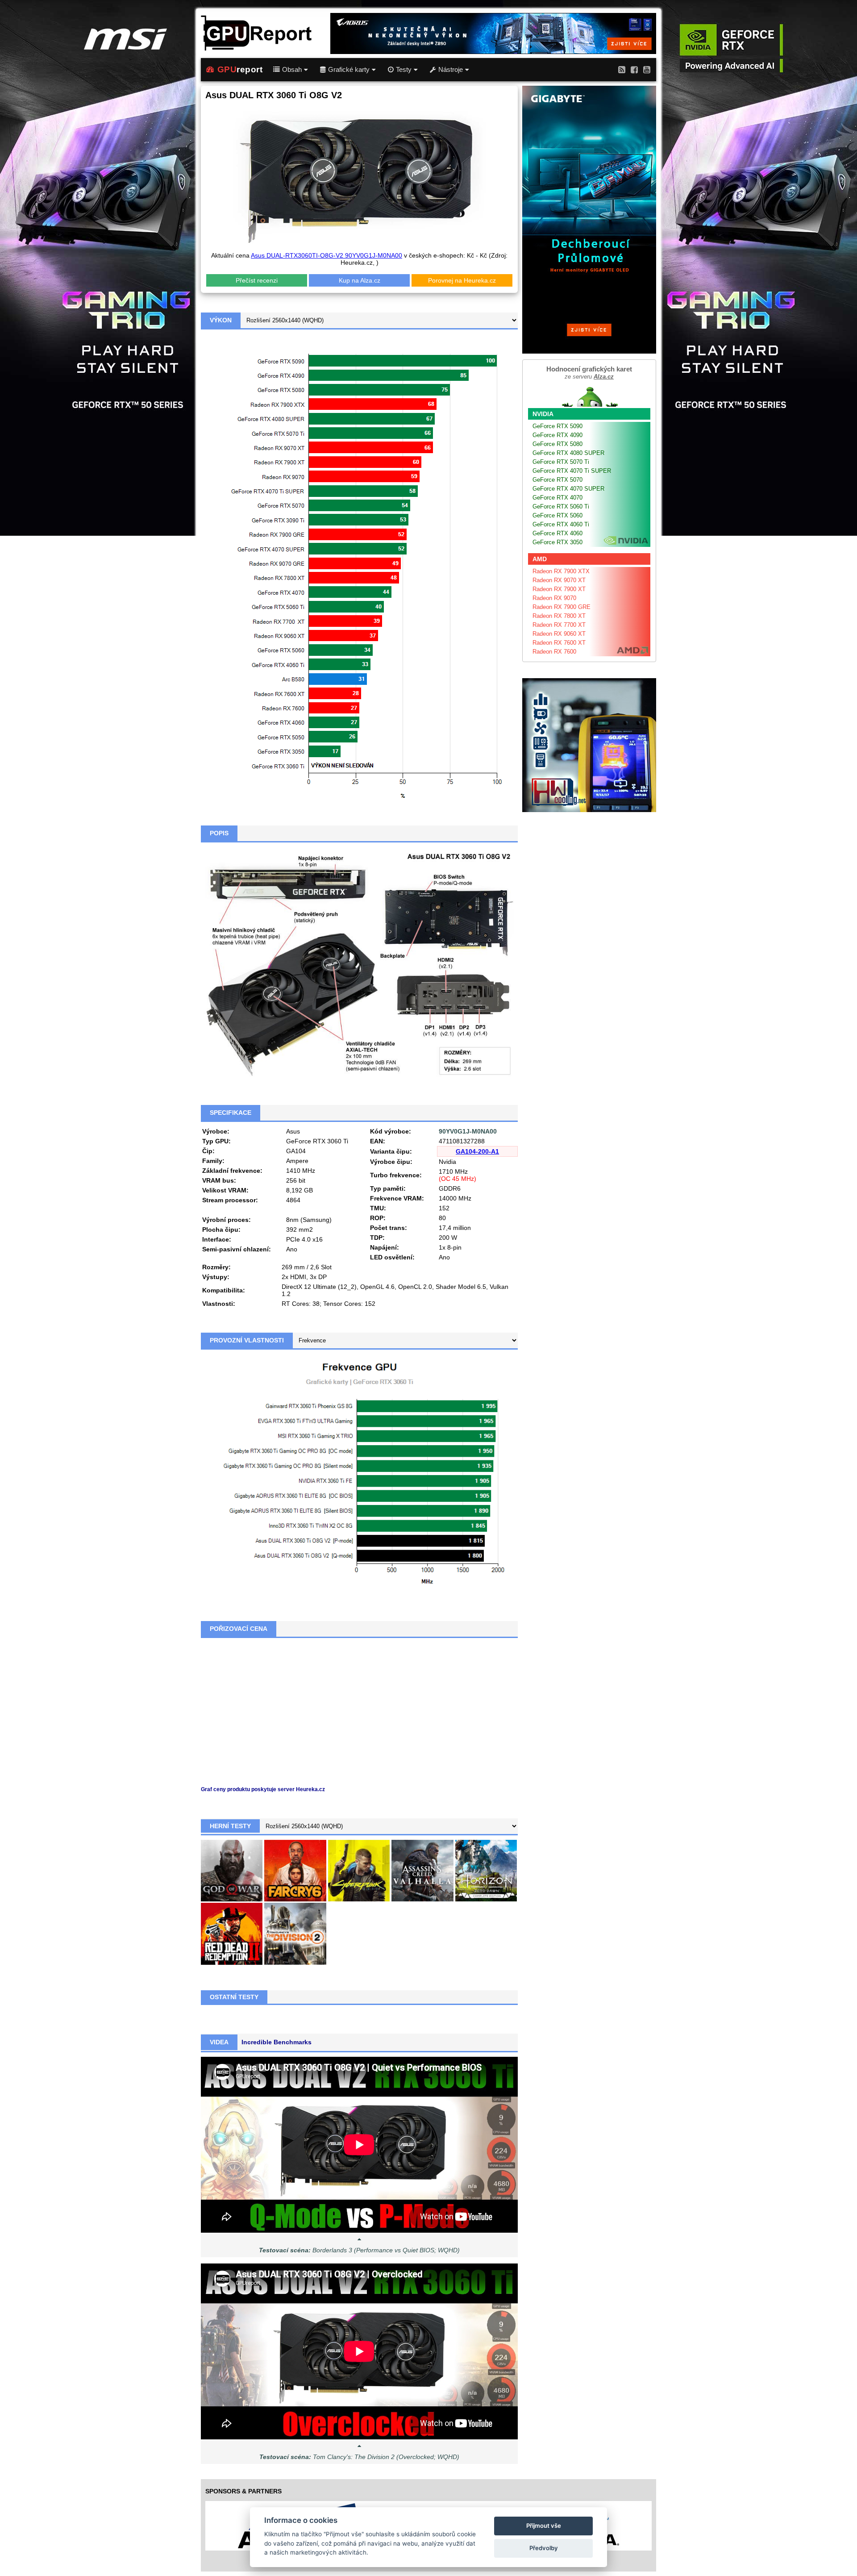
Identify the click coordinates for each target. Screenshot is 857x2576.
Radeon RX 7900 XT (559, 589)
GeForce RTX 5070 (557, 480)
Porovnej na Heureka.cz (462, 280)
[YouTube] (647, 69)
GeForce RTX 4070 (557, 498)
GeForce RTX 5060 (557, 515)
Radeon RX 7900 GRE (562, 607)
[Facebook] (634, 69)
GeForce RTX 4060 (557, 533)
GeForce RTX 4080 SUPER (568, 453)
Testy (404, 70)
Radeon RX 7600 (554, 652)
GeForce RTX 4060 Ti (561, 524)
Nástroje (451, 70)
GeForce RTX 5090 (557, 426)
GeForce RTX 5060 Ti (561, 506)
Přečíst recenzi (257, 280)
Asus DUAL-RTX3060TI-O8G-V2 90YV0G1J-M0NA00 (327, 255)
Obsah (292, 70)
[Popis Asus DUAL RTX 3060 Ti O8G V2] (359, 963)
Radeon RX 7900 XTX (561, 571)
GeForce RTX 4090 (557, 435)
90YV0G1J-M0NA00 (468, 1131)
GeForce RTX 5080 (557, 444)
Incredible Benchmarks (277, 2042)
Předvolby (544, 2548)
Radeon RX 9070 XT (559, 580)
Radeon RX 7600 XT (559, 643)
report (240, 69)
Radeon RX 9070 (554, 598)
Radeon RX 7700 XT (559, 625)
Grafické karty (349, 70)
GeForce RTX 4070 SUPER (568, 489)
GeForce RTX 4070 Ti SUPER (572, 471)
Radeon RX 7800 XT (559, 616)
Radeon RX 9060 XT (559, 634)
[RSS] (622, 69)
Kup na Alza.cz (360, 280)
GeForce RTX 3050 (557, 542)
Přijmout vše (544, 2526)
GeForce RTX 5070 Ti (561, 462)
